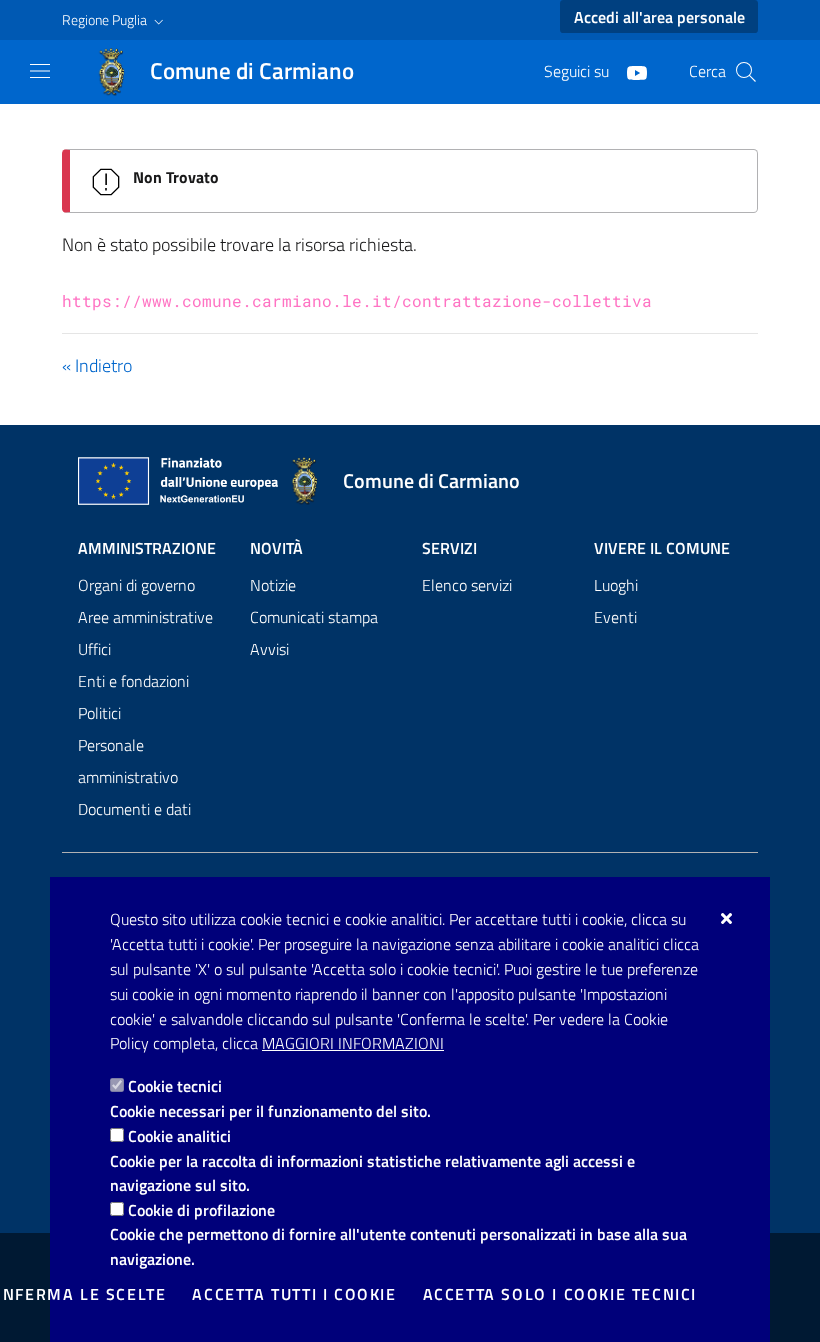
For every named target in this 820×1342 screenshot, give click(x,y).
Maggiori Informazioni (353, 1043)
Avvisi (269, 649)
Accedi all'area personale (659, 17)
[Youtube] (629, 71)
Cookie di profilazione (201, 1210)
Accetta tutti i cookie (294, 1294)
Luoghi (616, 585)
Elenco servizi (467, 585)
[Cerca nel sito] (746, 72)
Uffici (94, 649)
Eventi (615, 617)
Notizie (273, 585)
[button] (115, 20)
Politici (99, 713)
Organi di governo (136, 585)
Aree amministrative (145, 617)
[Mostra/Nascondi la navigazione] (40, 71)
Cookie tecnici (175, 1086)
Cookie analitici (179, 1136)
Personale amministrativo (128, 761)
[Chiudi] (727, 918)
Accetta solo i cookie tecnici (560, 1294)
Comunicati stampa (314, 617)
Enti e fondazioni (133, 681)
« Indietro (97, 365)
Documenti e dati (134, 809)
